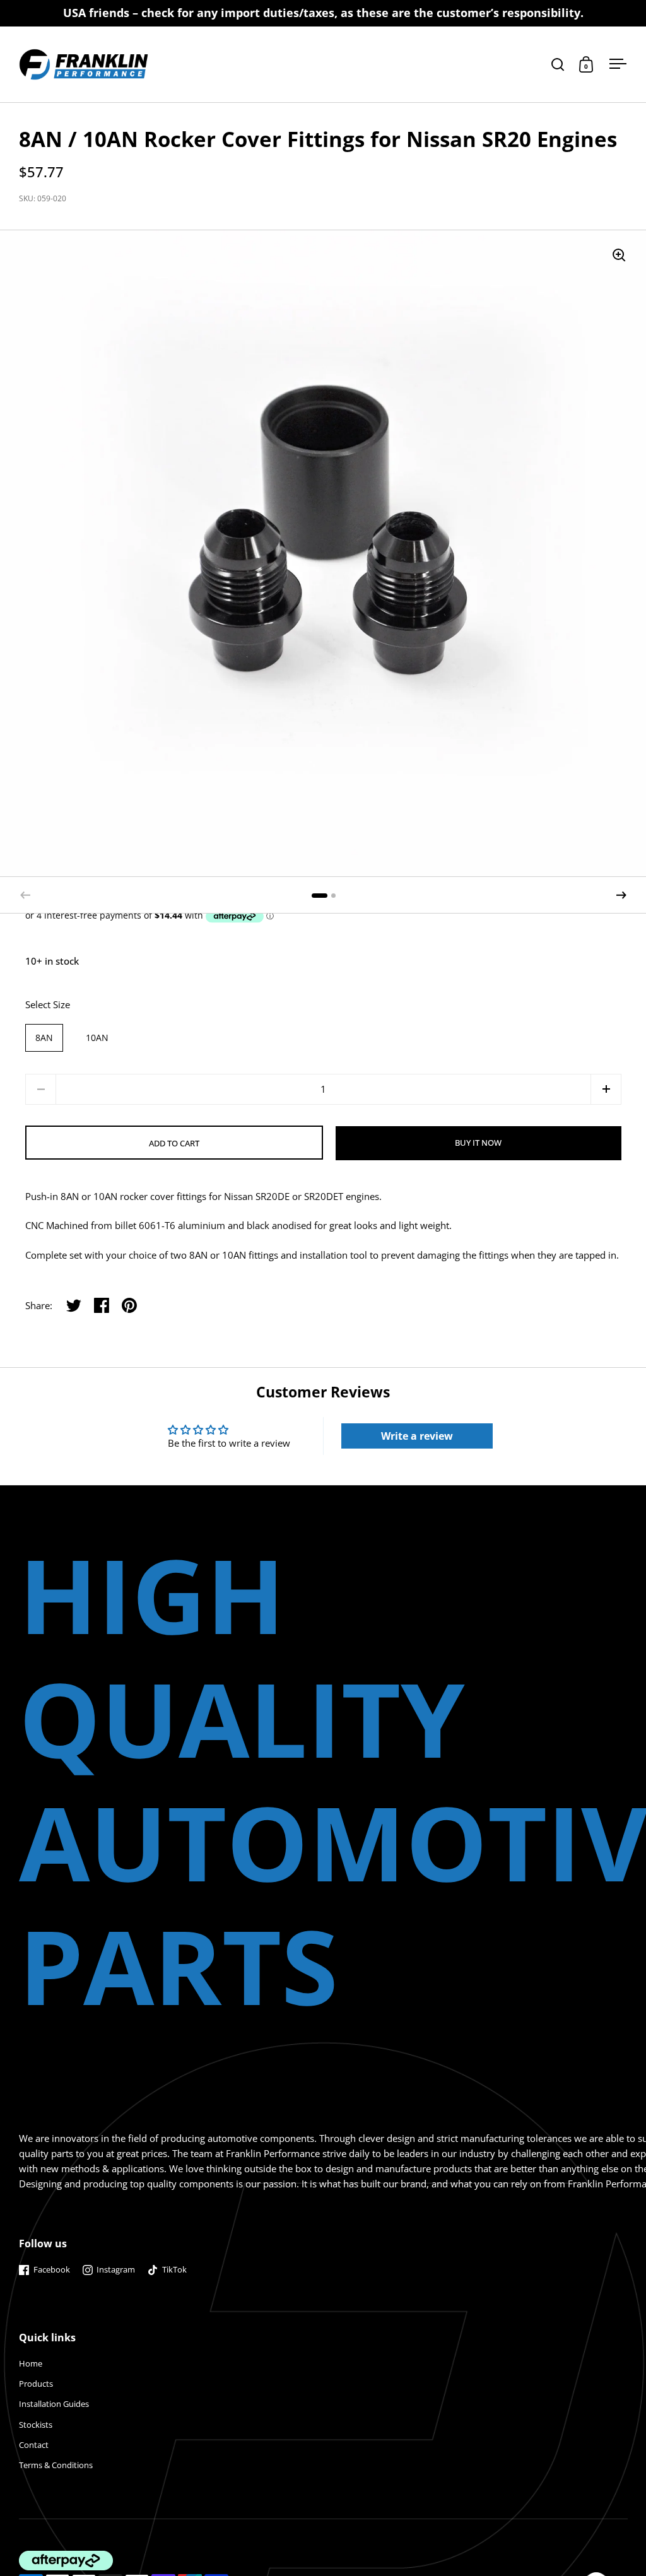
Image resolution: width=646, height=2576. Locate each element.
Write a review (417, 1436)
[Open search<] (558, 64)
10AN (97, 1038)
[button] (621, 895)
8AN (44, 1038)
